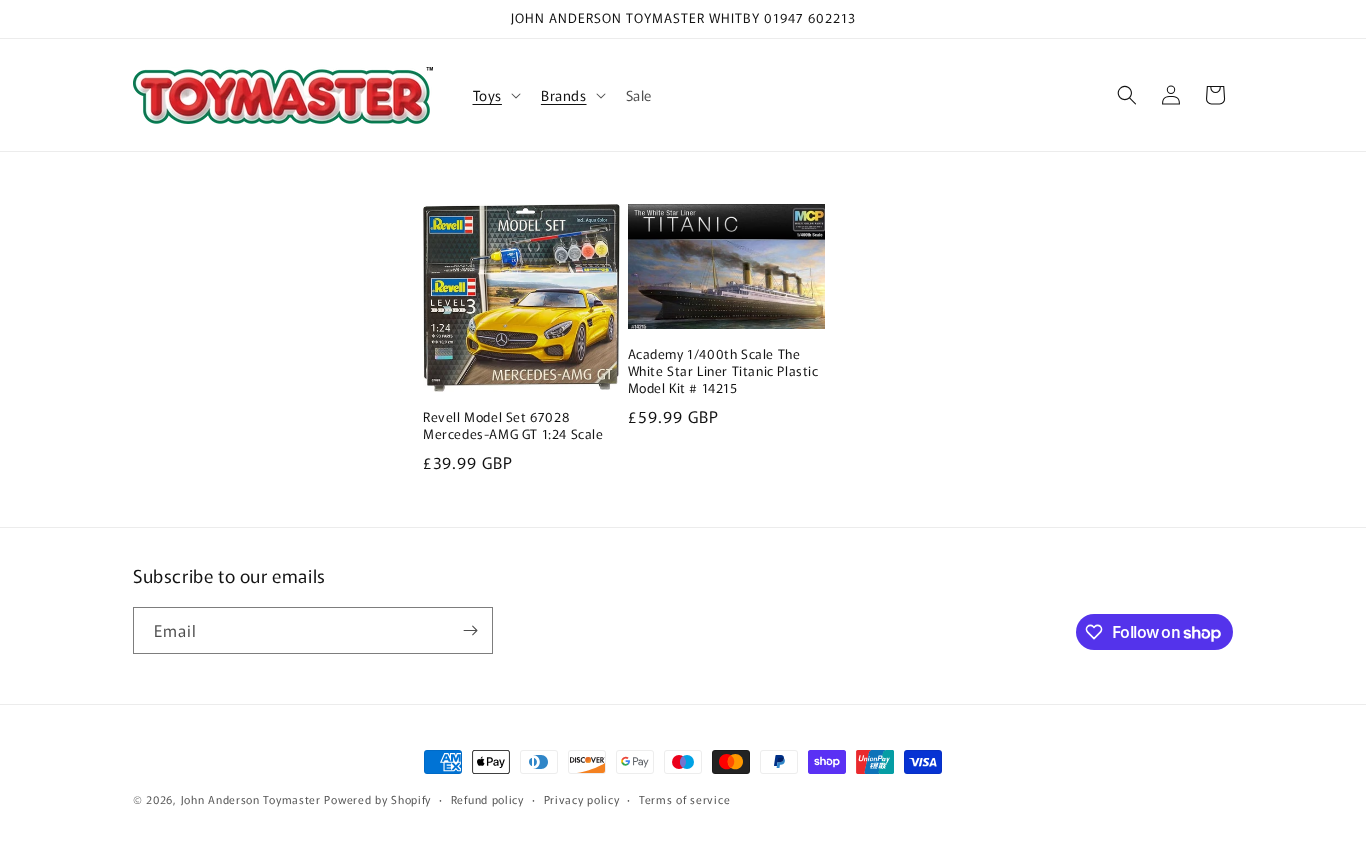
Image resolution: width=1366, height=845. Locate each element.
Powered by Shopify (377, 799)
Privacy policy (582, 799)
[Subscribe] (470, 630)
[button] (495, 95)
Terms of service (684, 799)
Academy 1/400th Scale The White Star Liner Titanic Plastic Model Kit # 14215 (723, 371)
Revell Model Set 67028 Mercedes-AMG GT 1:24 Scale (513, 426)
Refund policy (487, 799)
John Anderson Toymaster (251, 799)
